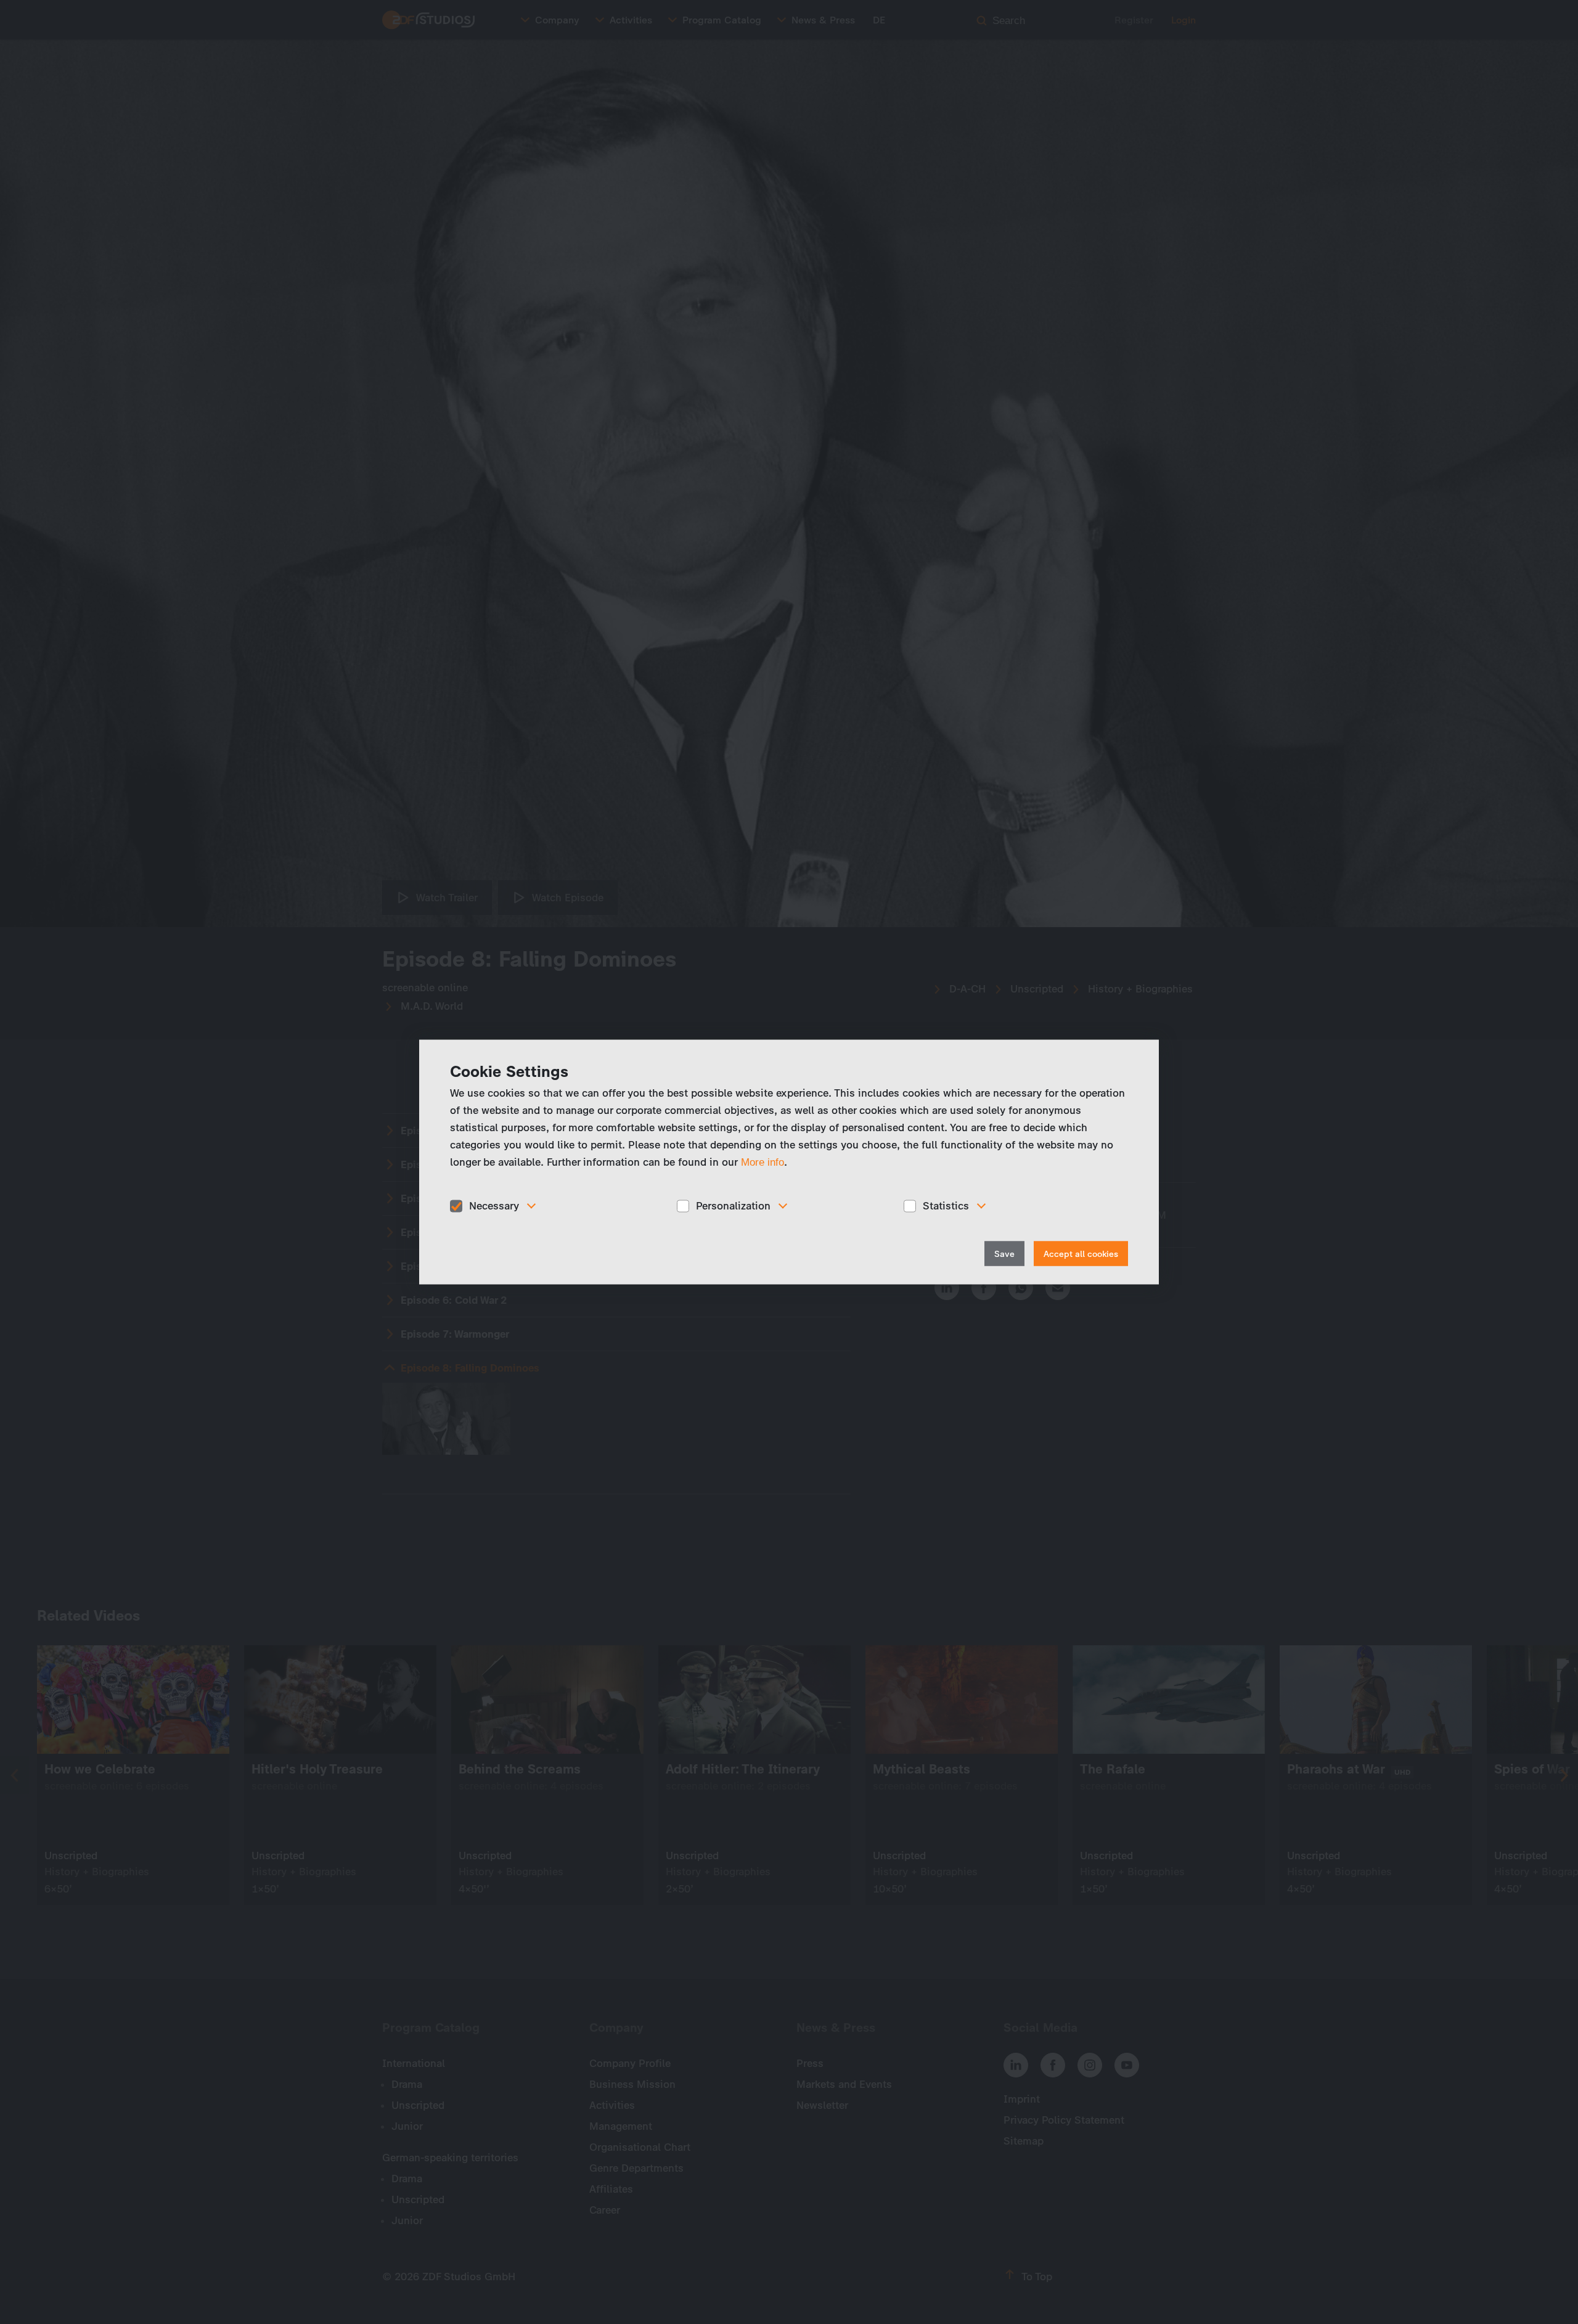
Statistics (946, 1206)
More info (762, 1162)
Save (1004, 1254)
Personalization (733, 1206)
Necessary (494, 1206)
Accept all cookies (1081, 1254)
